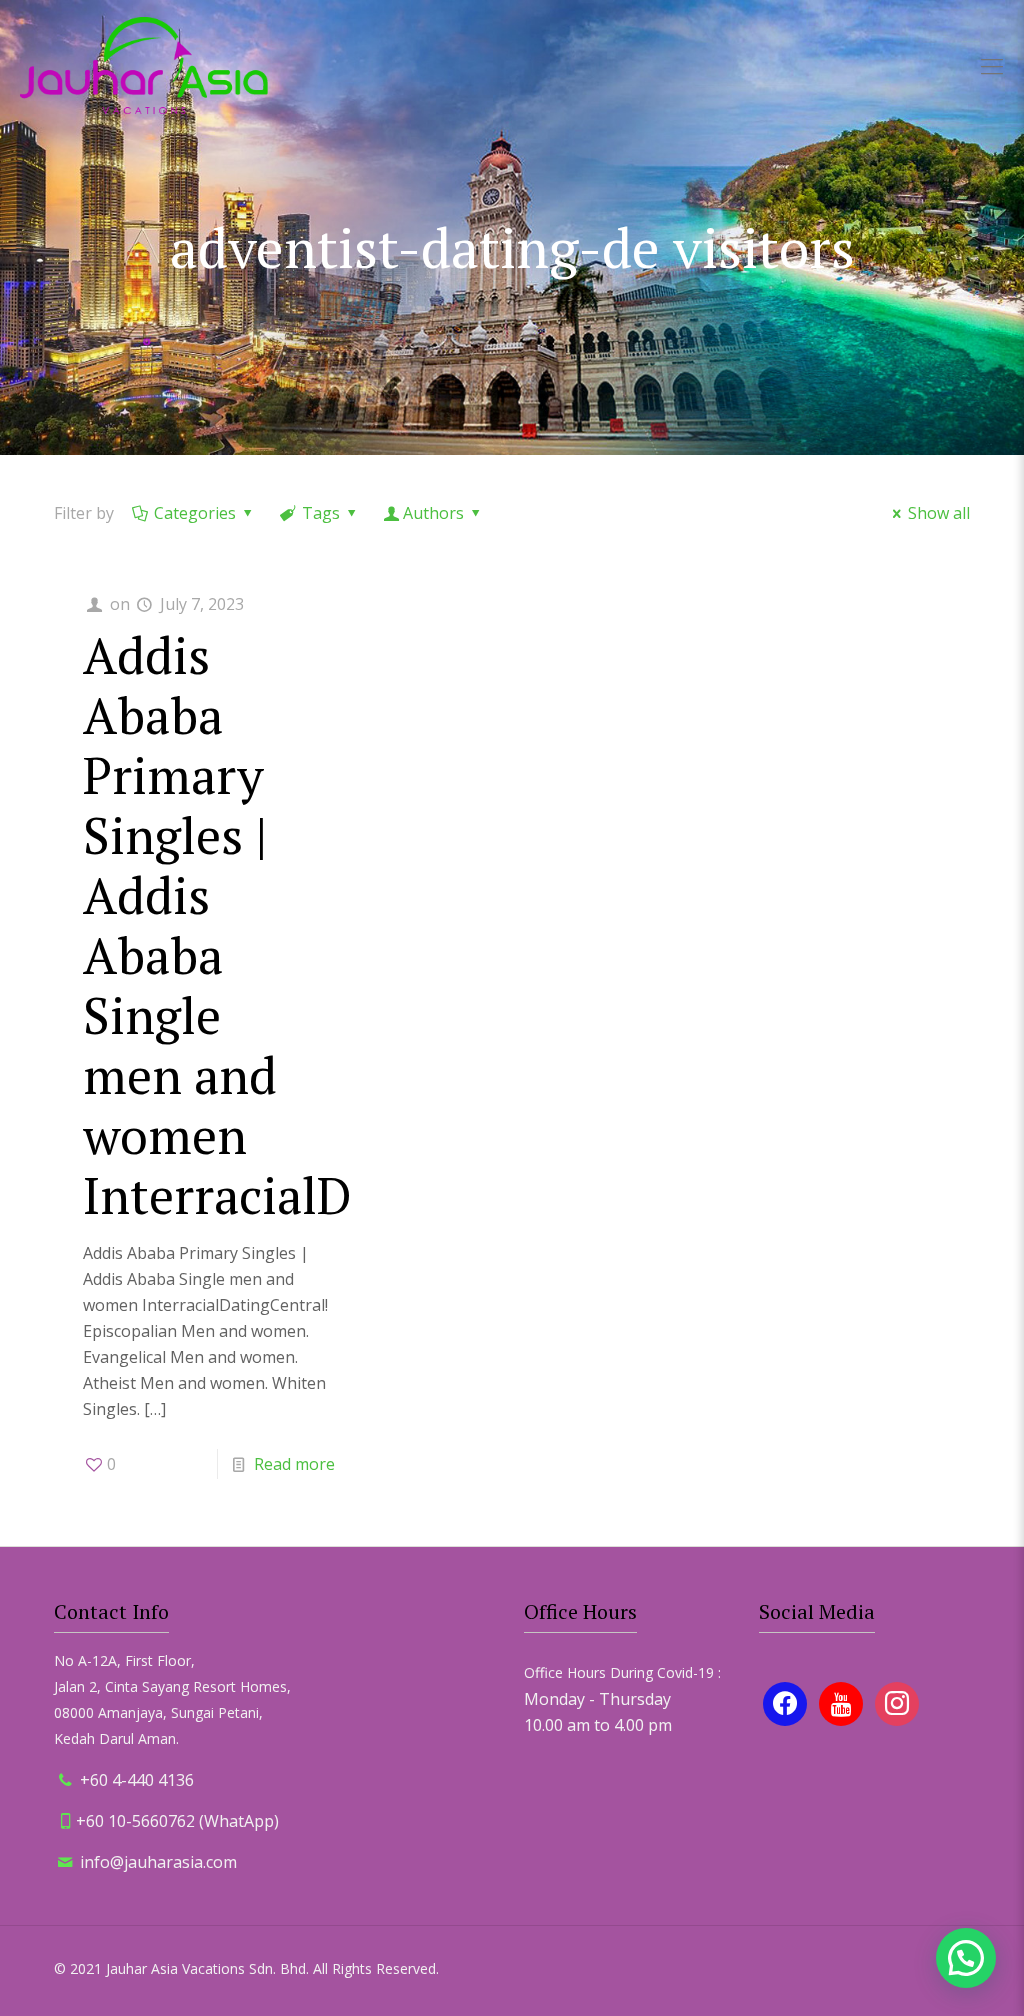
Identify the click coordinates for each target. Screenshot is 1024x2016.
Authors (433, 513)
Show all (939, 513)
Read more (294, 1464)
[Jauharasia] (144, 65)
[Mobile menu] (992, 65)
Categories (195, 513)
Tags (321, 513)
